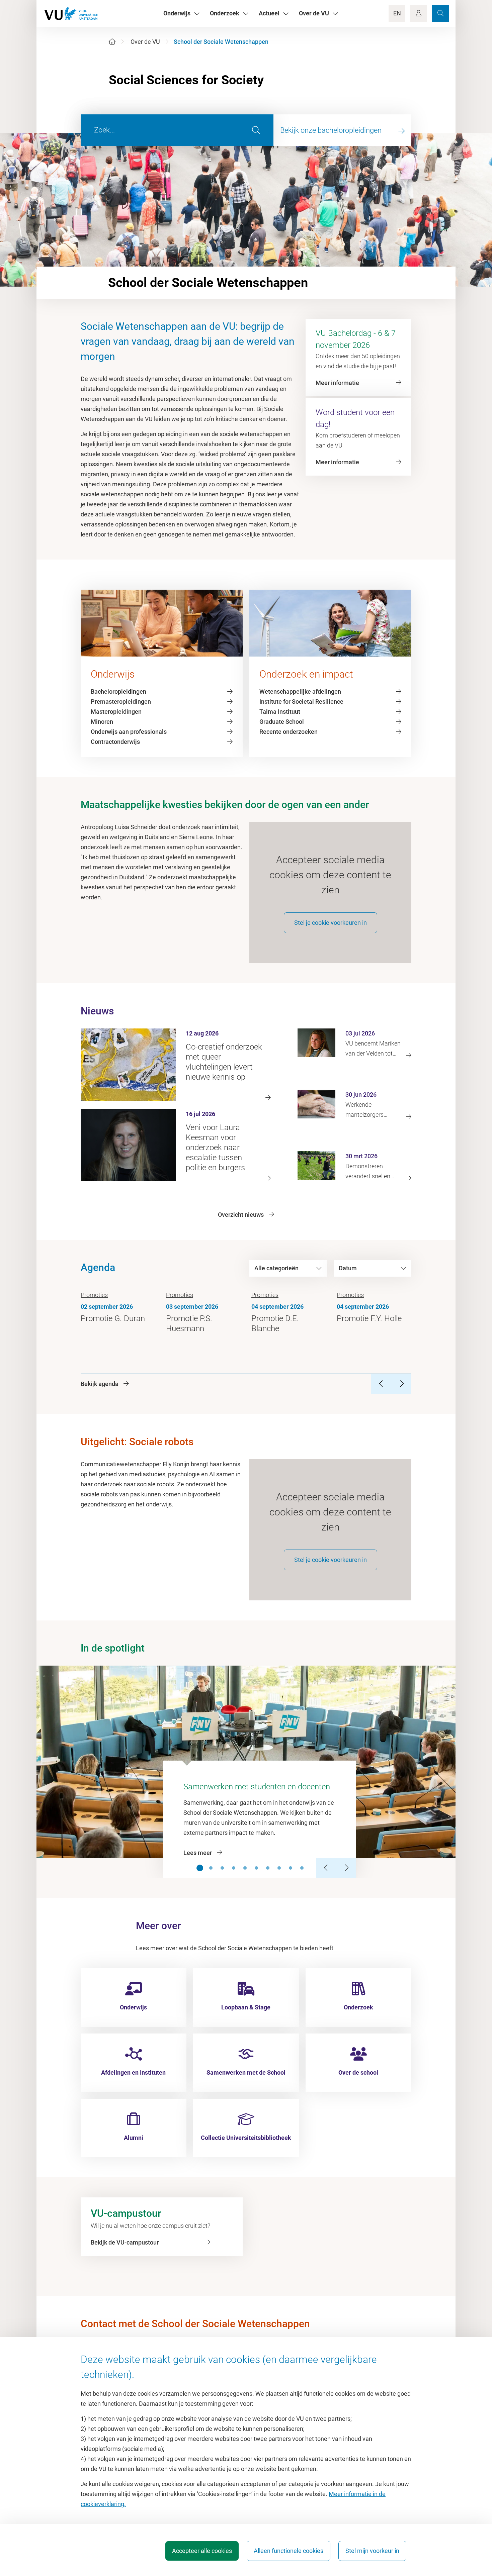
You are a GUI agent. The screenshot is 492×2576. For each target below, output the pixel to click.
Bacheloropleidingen (118, 691)
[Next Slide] (346, 1868)
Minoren (102, 722)
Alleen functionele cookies (289, 2551)
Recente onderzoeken (289, 732)
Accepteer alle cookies (202, 2551)
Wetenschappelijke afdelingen (300, 691)
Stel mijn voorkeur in (372, 2551)
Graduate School (282, 722)
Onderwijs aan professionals (129, 732)
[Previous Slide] (326, 1868)
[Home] (112, 42)
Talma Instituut (280, 712)
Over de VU (145, 42)
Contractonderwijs (115, 742)
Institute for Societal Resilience (301, 702)
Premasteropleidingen (121, 702)
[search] (256, 130)
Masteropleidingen (116, 712)
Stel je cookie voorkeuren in (331, 923)
